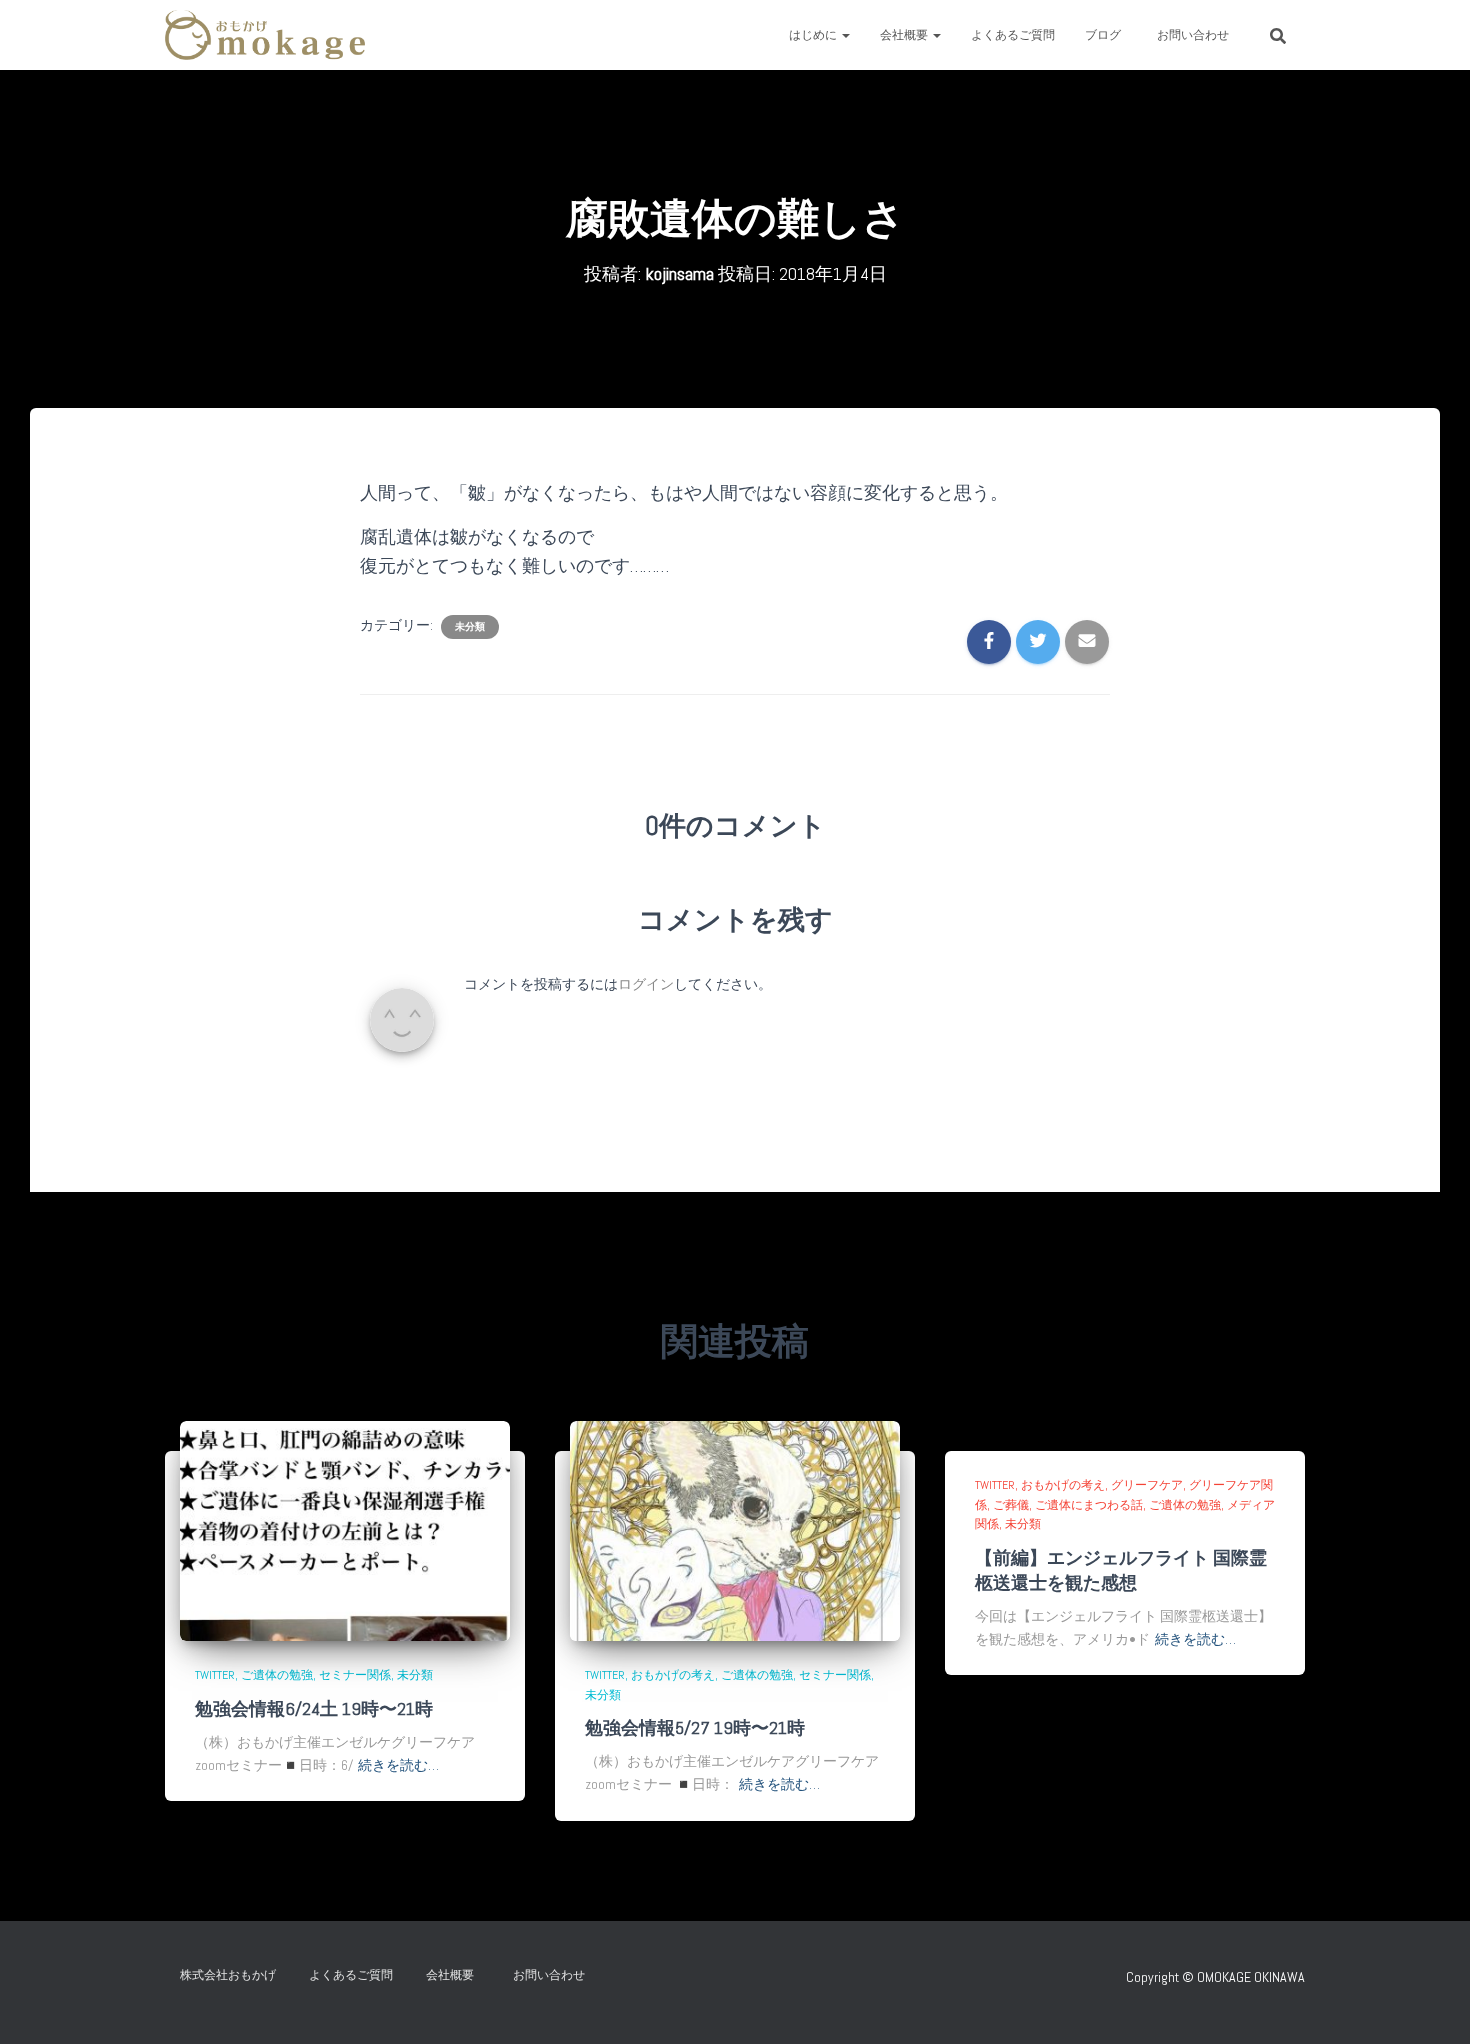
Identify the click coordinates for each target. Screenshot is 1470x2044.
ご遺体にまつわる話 (1089, 1505)
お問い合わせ (1199, 35)
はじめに (814, 35)
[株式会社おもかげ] (265, 35)
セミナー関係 (355, 1675)
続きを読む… (398, 1765)
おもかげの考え (673, 1675)
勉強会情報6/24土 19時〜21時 (314, 1708)
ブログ (1103, 35)
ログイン (646, 984)
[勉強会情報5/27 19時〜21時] (735, 1530)
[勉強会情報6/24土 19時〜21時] (345, 1530)
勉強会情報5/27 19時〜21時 (695, 1727)
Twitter (215, 1675)
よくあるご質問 (1013, 35)
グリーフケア (1147, 1485)
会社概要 (905, 35)
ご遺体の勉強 (277, 1675)
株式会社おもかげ (228, 1975)
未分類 (470, 626)
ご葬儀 (1011, 1505)
